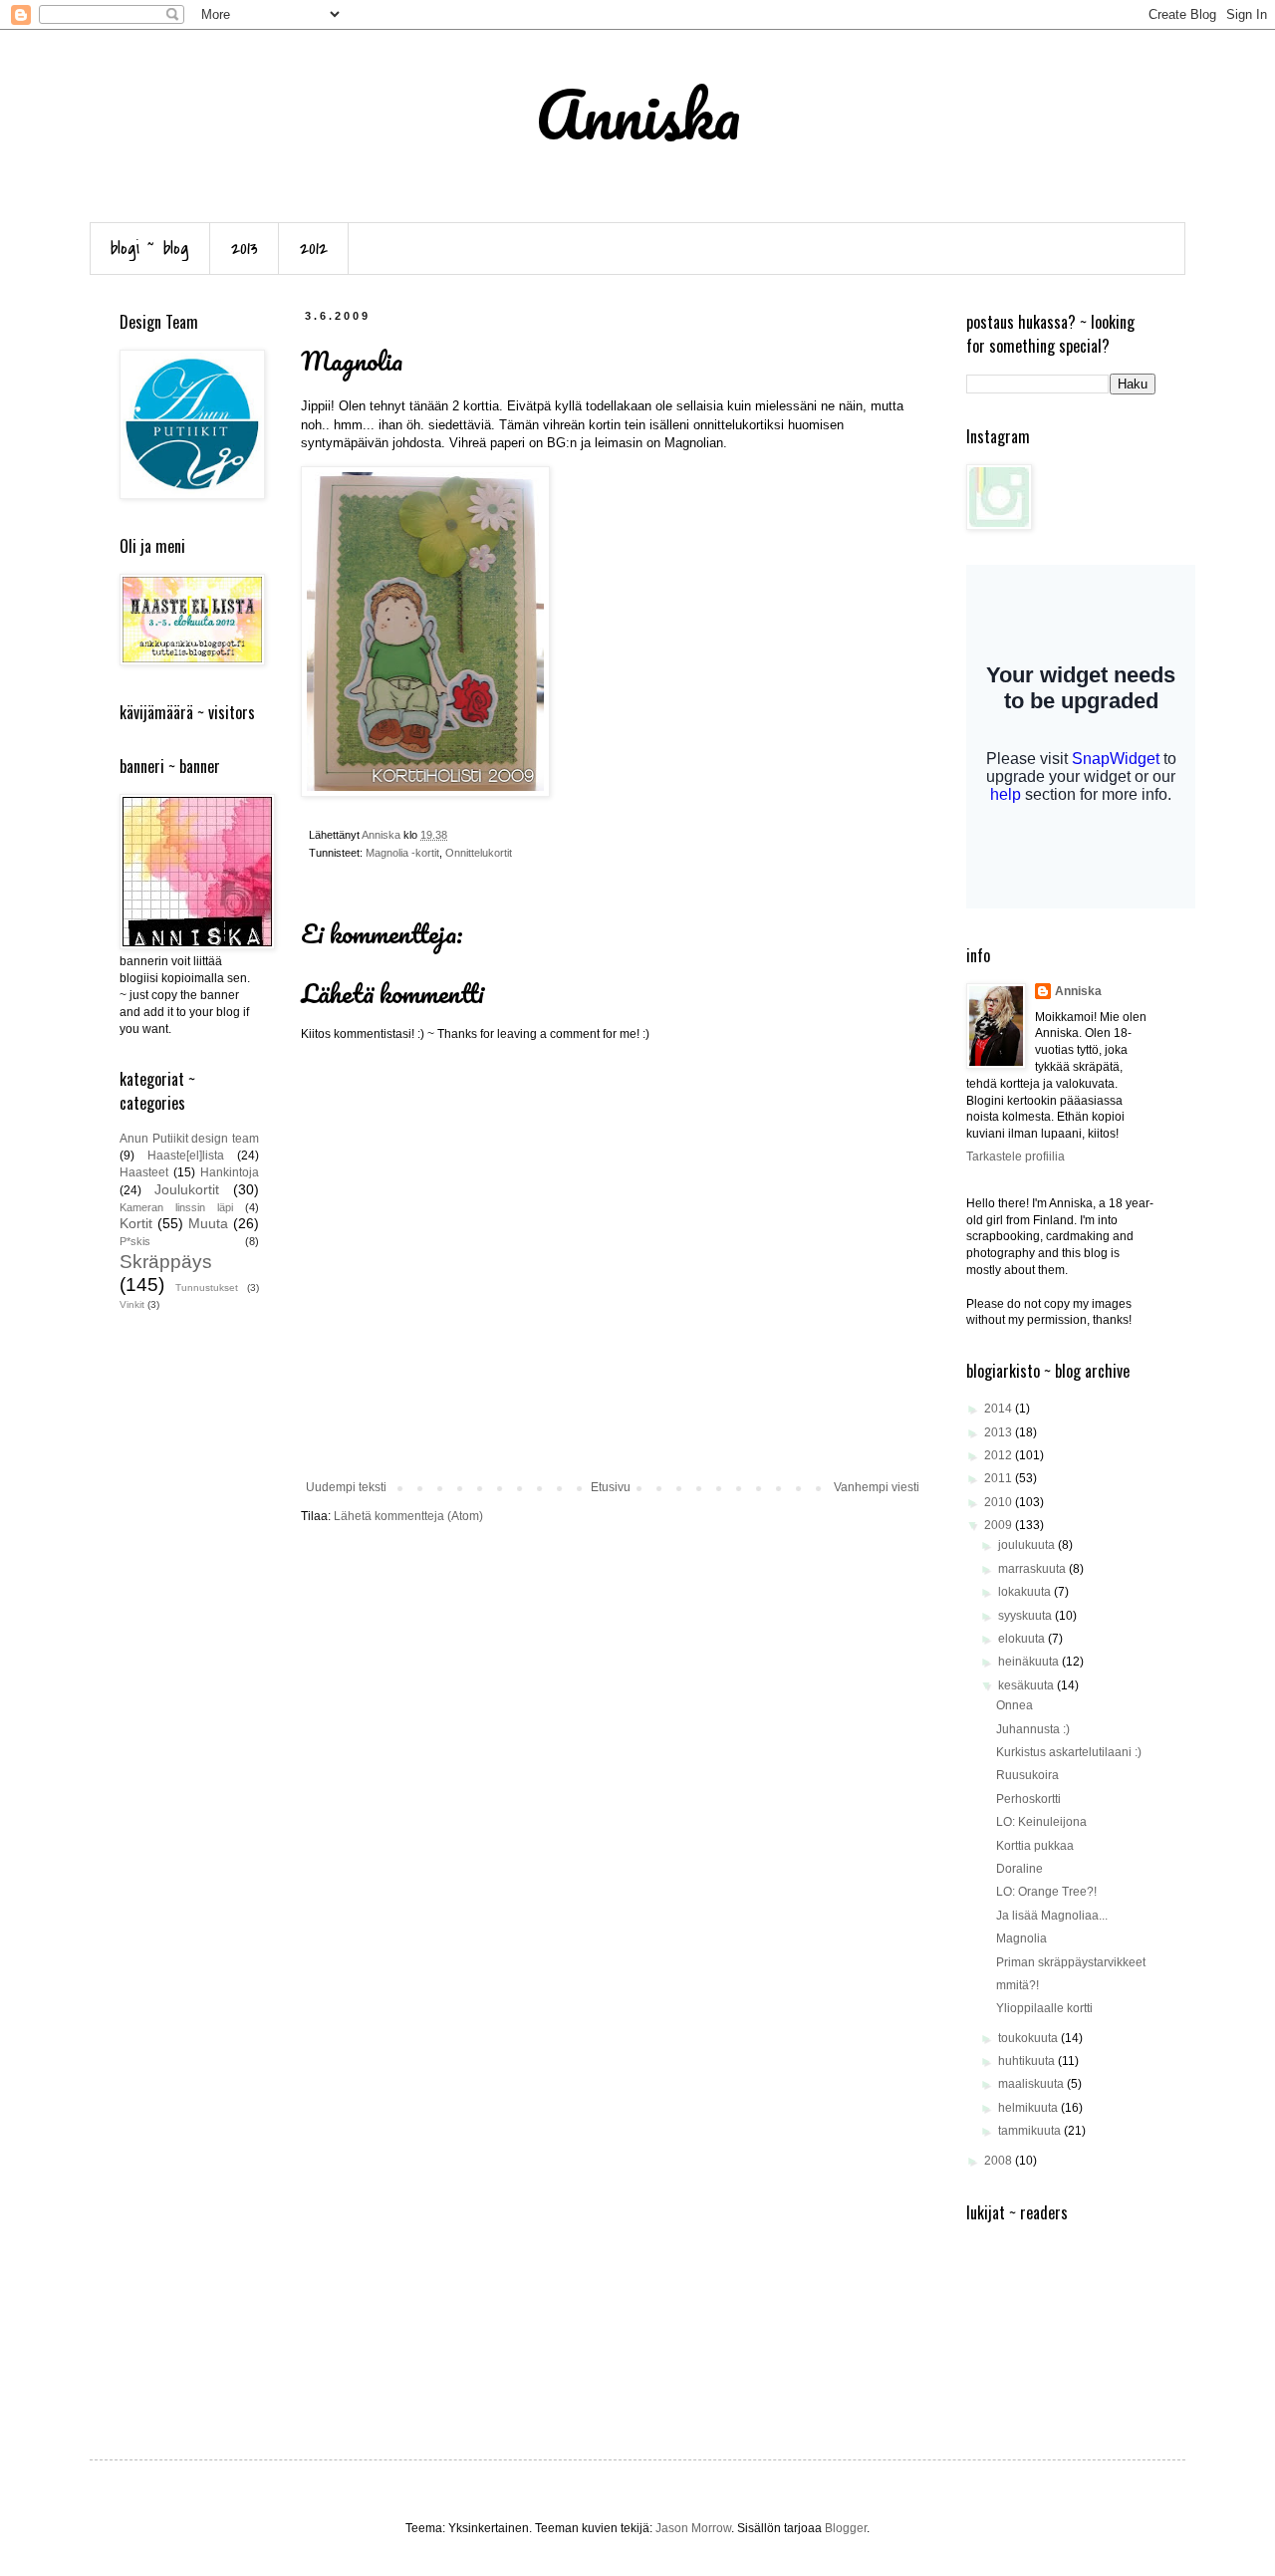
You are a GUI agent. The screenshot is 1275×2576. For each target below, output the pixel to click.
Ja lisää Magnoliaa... (1052, 1916)
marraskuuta (1033, 1569)
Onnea (1015, 1705)
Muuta (208, 1223)
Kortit (136, 1223)
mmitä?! (1018, 1985)
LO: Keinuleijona (1041, 1822)
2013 (245, 249)
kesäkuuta (1027, 1685)
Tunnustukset (207, 1288)
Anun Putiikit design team (189, 1139)
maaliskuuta (1032, 2084)
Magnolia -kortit (402, 853)
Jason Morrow (693, 2528)
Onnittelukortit (479, 853)
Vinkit (132, 1304)
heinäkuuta (1030, 1662)
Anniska (1078, 991)
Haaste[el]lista (186, 1156)
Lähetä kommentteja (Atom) (408, 1516)
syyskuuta (1026, 1616)
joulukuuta (1028, 1545)
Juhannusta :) (1033, 1729)
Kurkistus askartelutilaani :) (1069, 1752)
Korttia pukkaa (1035, 1846)
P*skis (135, 1241)
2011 (1000, 1478)
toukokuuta (1029, 2038)
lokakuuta (1026, 1592)
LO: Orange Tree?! (1046, 1892)
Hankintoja (230, 1172)
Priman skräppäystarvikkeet (1071, 1962)
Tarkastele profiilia (1016, 1157)
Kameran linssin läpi (176, 1207)
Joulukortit (187, 1189)
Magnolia (1021, 1938)
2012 (314, 249)
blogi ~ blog (150, 249)
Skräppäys (166, 1262)
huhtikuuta (1028, 2061)
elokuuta (1023, 1639)
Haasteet (144, 1172)
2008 (1000, 2161)
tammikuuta (1031, 2131)
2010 (1000, 1502)
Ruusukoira (1027, 1775)
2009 (1000, 1525)
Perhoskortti (1028, 1799)
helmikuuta (1029, 2108)
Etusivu (611, 1487)
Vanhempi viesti (877, 1487)
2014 (1000, 1409)
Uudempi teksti (346, 1487)
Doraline (1020, 1869)
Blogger (846, 2528)
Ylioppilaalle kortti (1044, 2008)
